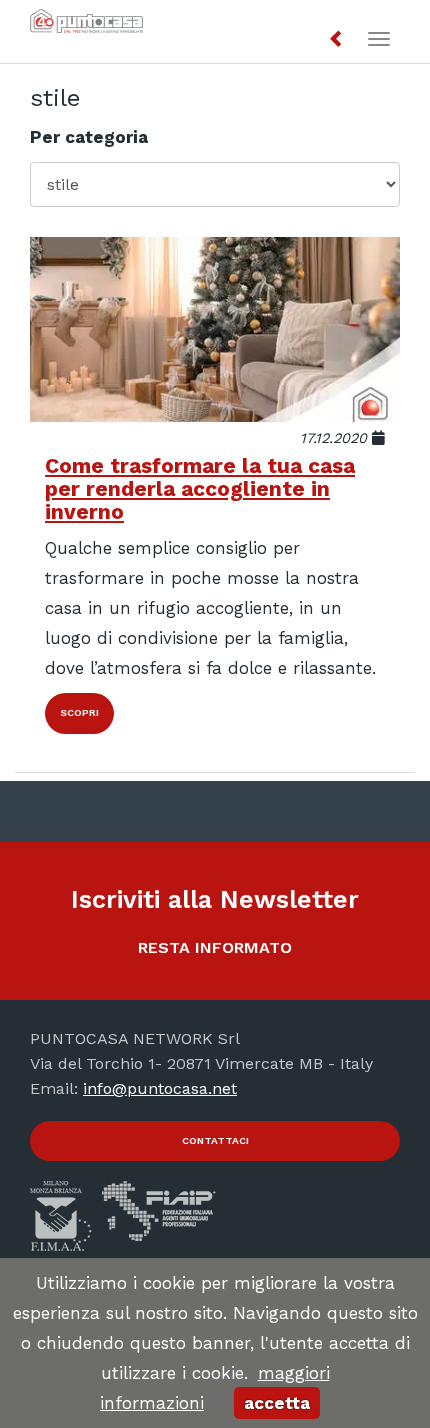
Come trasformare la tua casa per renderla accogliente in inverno (200, 488)
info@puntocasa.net (160, 1088)
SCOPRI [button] (79, 712)
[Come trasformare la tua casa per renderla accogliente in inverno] (215, 329)
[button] (337, 40)
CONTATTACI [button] (215, 1140)
